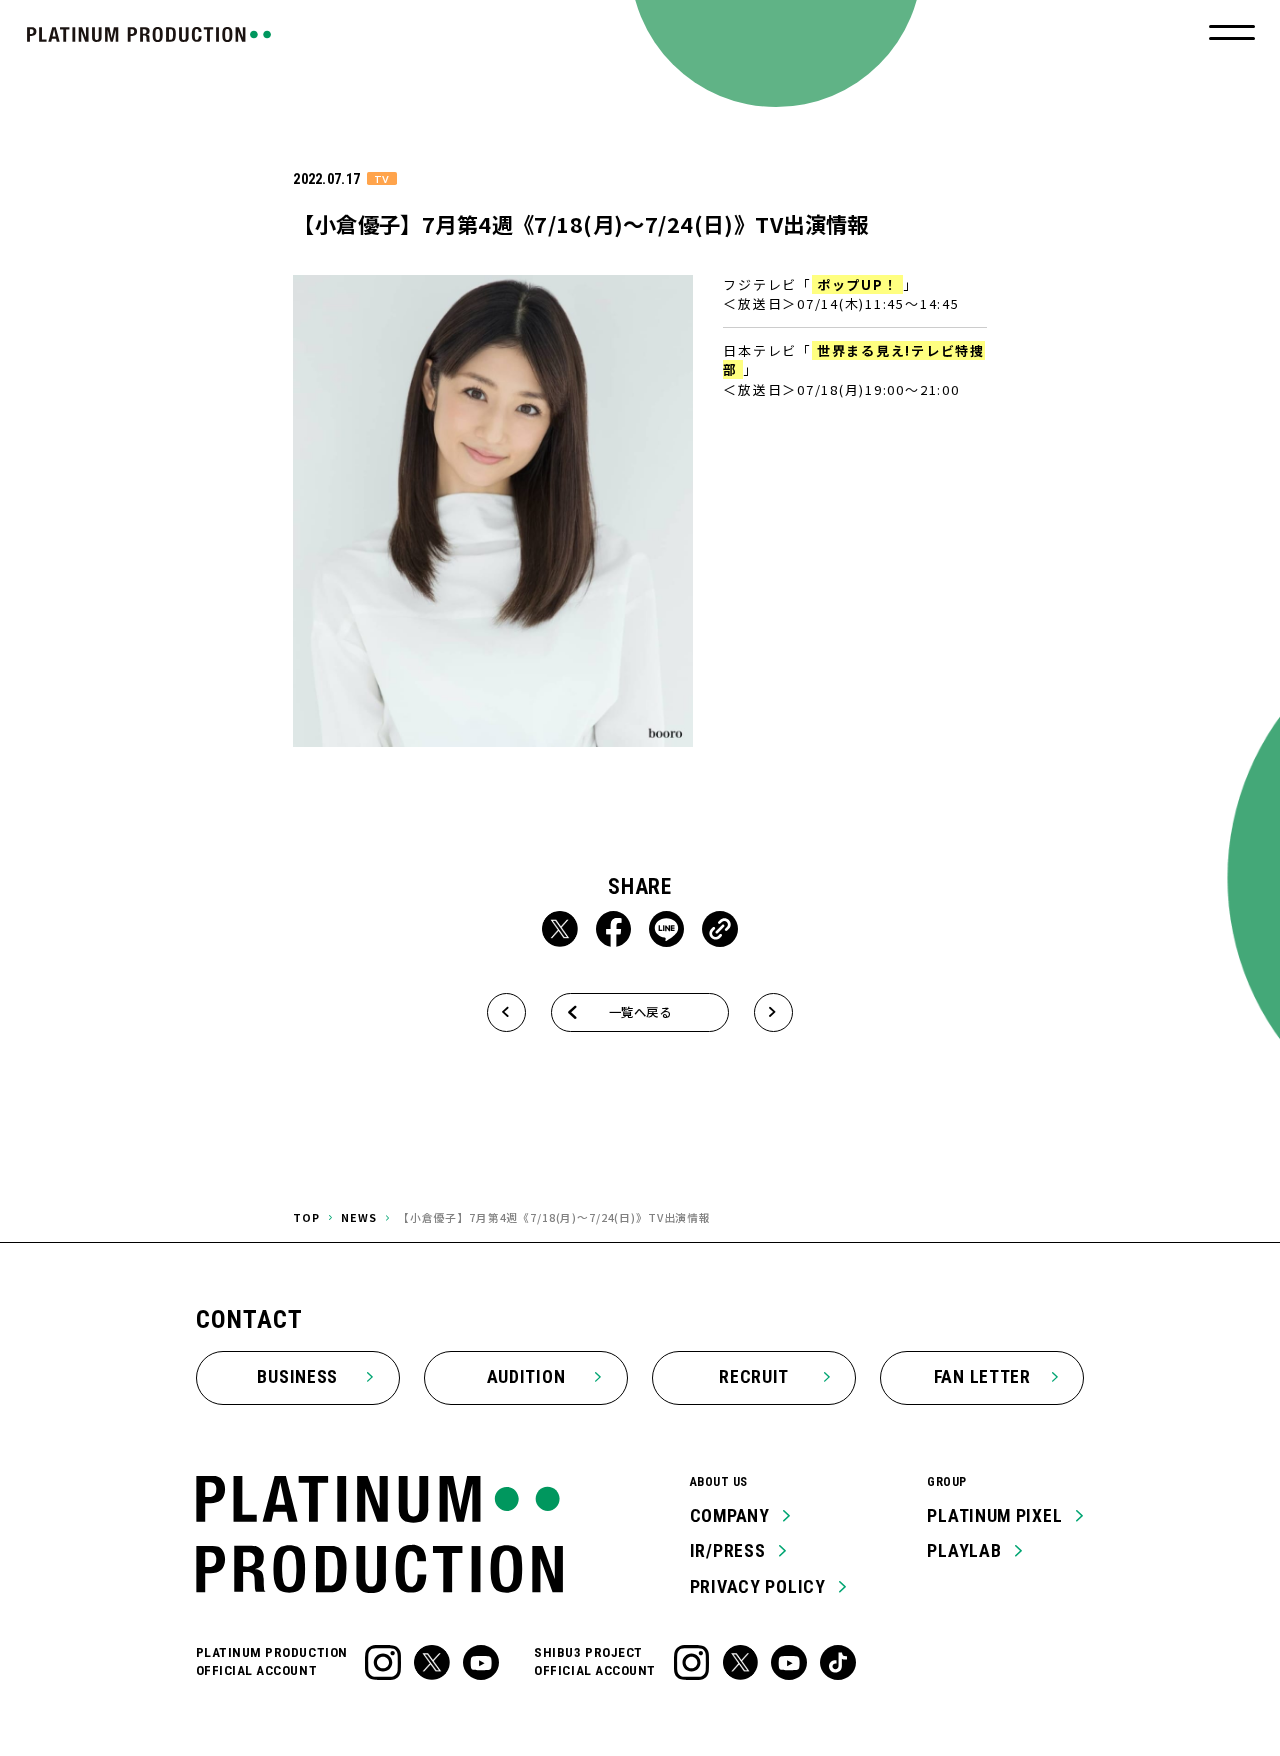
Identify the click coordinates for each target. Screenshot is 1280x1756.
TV (381, 178)
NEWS (358, 1217)
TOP (306, 1217)
